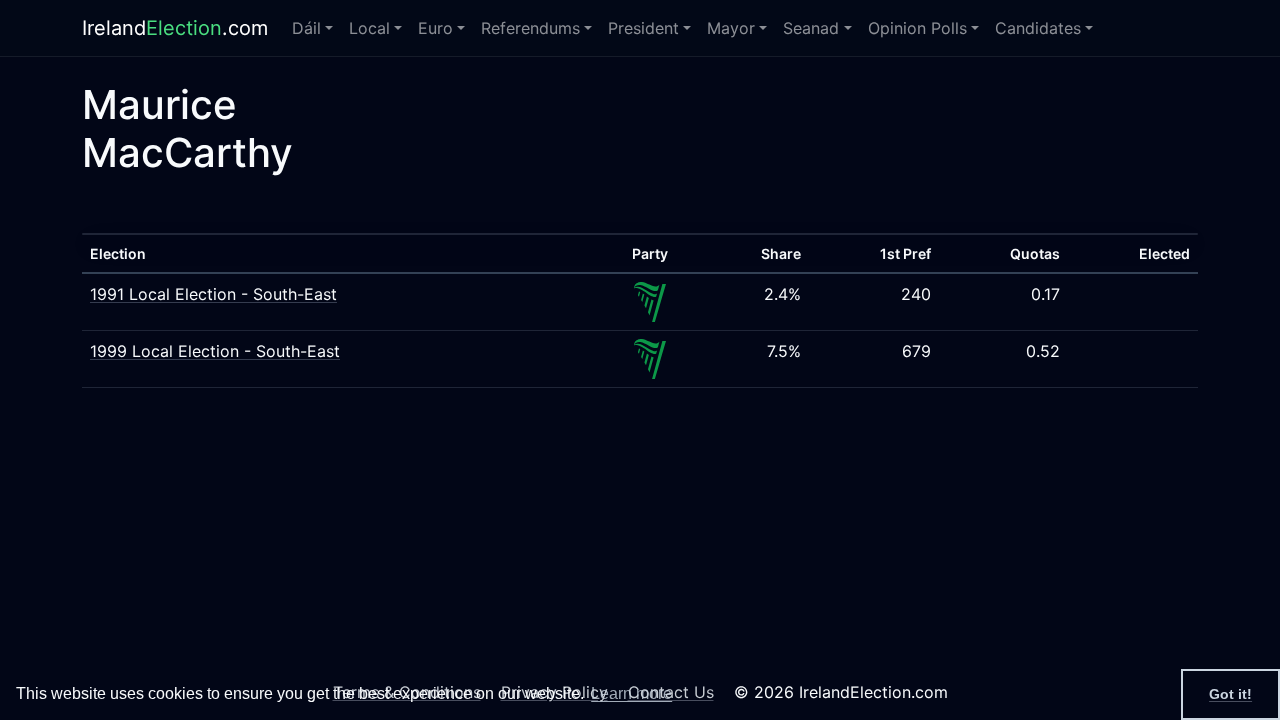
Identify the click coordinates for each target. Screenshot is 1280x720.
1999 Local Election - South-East (215, 351)
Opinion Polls (917, 28)
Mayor (731, 28)
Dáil (306, 28)
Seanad (811, 28)
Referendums (530, 28)
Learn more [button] (631, 693)
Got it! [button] (1230, 694)
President (643, 28)
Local (369, 28)
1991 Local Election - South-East (213, 294)
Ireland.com (175, 28)
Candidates (1038, 28)
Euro (435, 28)
